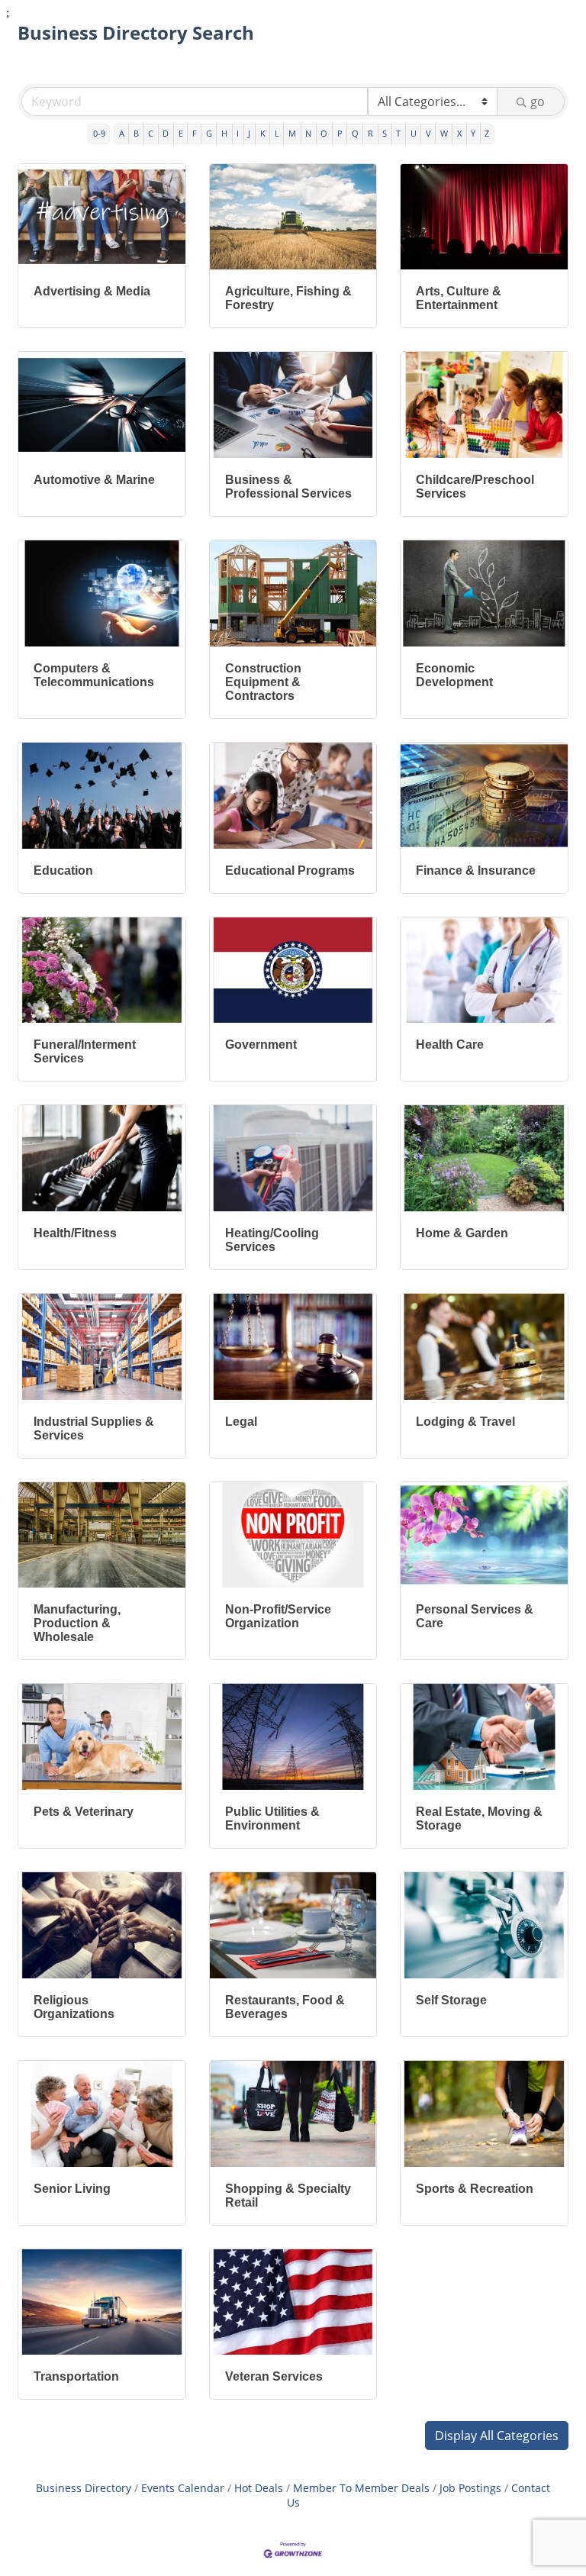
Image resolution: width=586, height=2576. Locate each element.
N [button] (308, 133)
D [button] (166, 133)
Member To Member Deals (361, 2488)
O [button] (324, 133)
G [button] (209, 133)
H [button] (224, 133)
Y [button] (473, 133)
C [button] (151, 133)
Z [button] (487, 133)
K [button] (263, 133)
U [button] (414, 133)
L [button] (277, 133)
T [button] (398, 133)
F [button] (195, 133)
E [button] (181, 133)
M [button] (292, 133)
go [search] (538, 102)
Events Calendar (183, 2488)
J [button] (249, 133)
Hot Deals (259, 2488)
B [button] (136, 133)
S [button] (385, 133)
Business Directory (84, 2488)
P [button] (340, 133)
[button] (497, 2436)
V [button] (428, 133)
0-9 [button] (99, 133)
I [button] (238, 133)
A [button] (122, 133)
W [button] (444, 133)
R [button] (370, 133)
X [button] (459, 133)
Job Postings (470, 2488)
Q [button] (355, 133)
